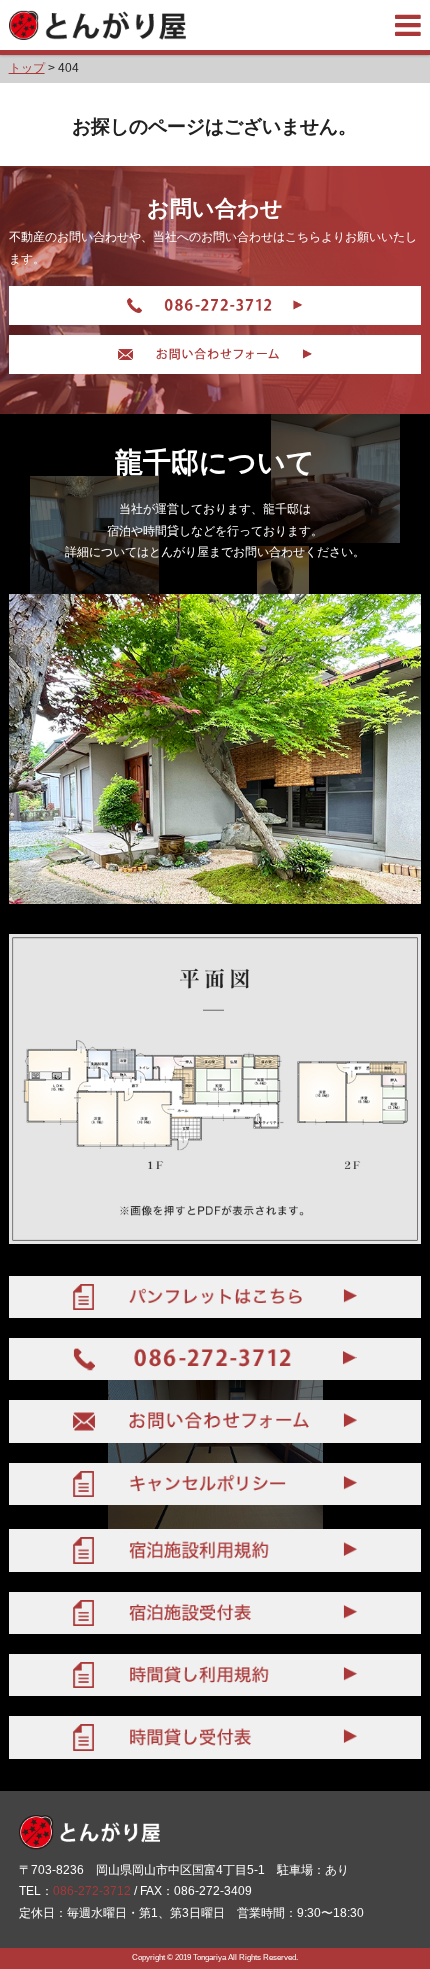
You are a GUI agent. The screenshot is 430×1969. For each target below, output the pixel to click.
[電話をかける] (215, 305)
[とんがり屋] (97, 25)
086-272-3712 (92, 1891)
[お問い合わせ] (215, 354)
